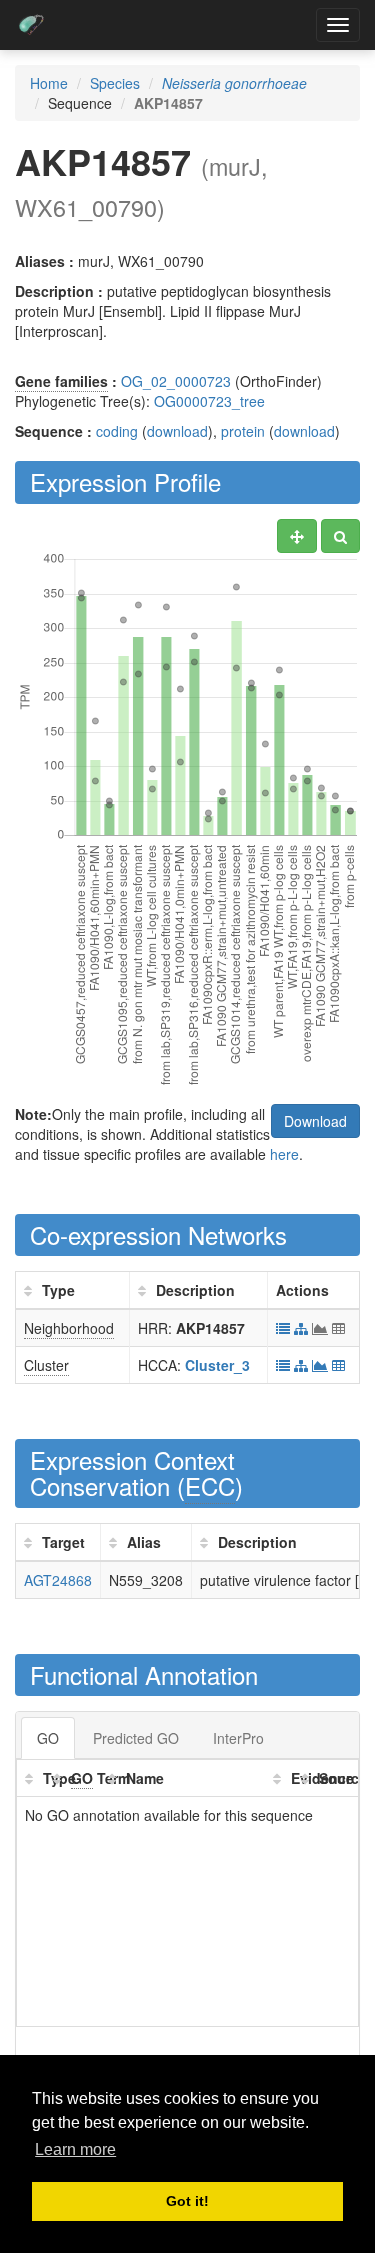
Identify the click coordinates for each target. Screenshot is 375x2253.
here (284, 1154)
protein (243, 431)
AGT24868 (58, 1580)
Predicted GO (136, 1738)
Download (315, 1121)
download (177, 431)
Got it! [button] (187, 2201)
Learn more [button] (75, 2149)
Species (115, 83)
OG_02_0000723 (176, 381)
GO (48, 1738)
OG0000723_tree (209, 401)
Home (49, 83)
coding (117, 431)
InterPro (238, 1738)
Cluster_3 (217, 1365)
